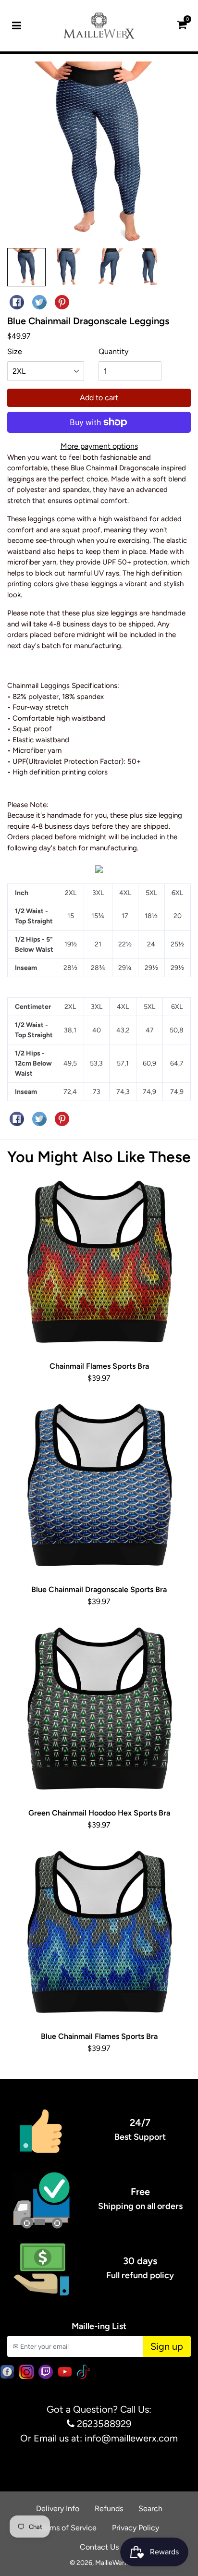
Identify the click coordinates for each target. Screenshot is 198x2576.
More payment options (99, 446)
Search (150, 2509)
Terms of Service (68, 2528)
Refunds (109, 2509)
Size (15, 351)
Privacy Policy (136, 2528)
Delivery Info (58, 2509)
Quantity (113, 351)
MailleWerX (112, 2563)
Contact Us (99, 2547)
